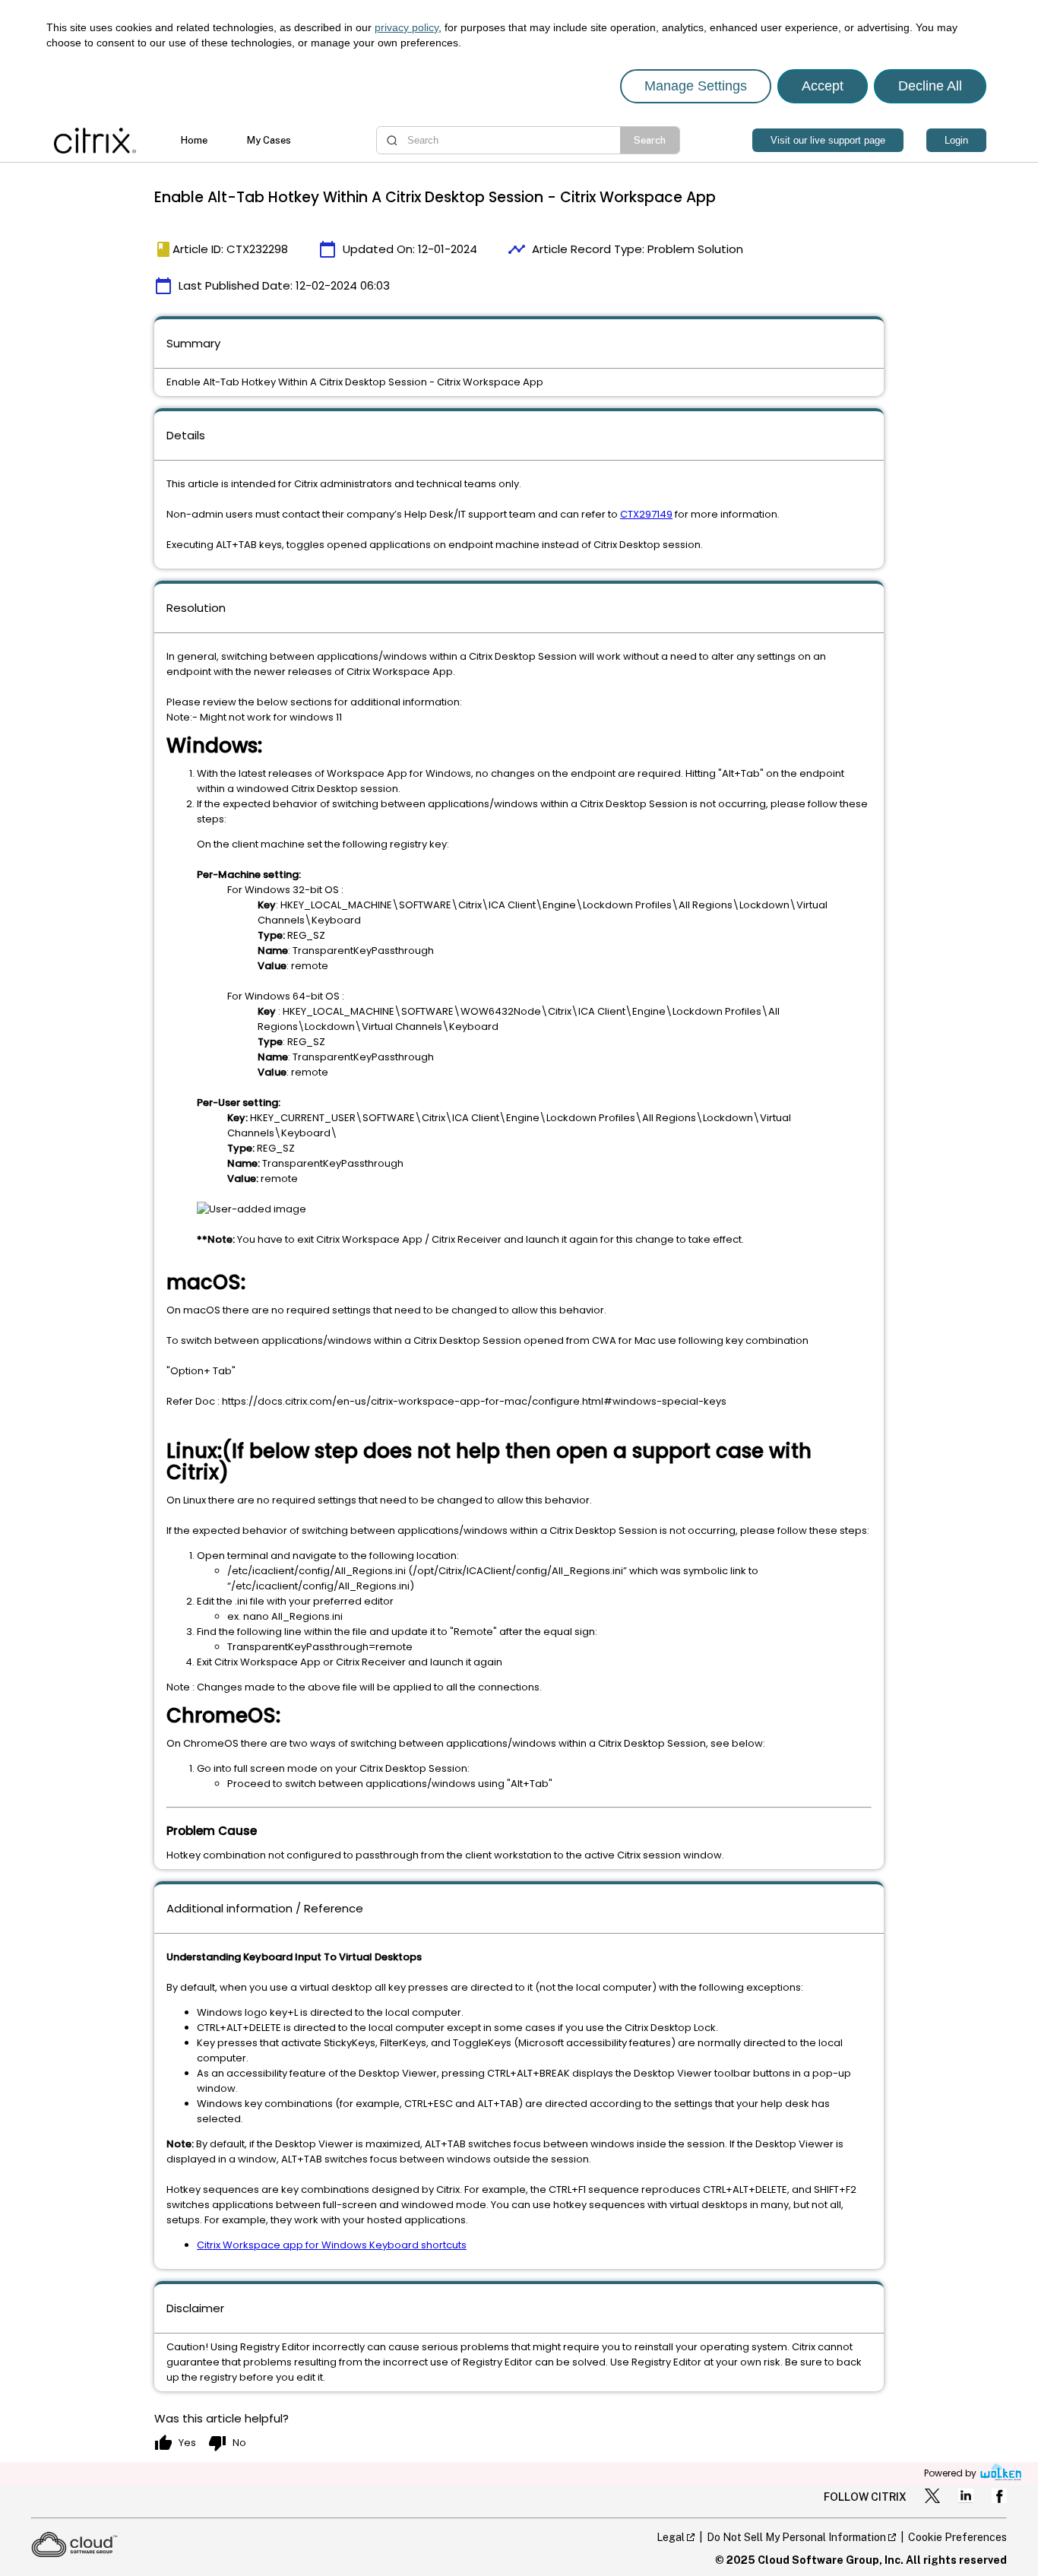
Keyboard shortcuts (418, 2245)
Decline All (930, 86)
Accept (823, 86)
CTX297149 (646, 514)
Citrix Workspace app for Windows (283, 2245)
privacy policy (407, 27)
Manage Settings (696, 86)
